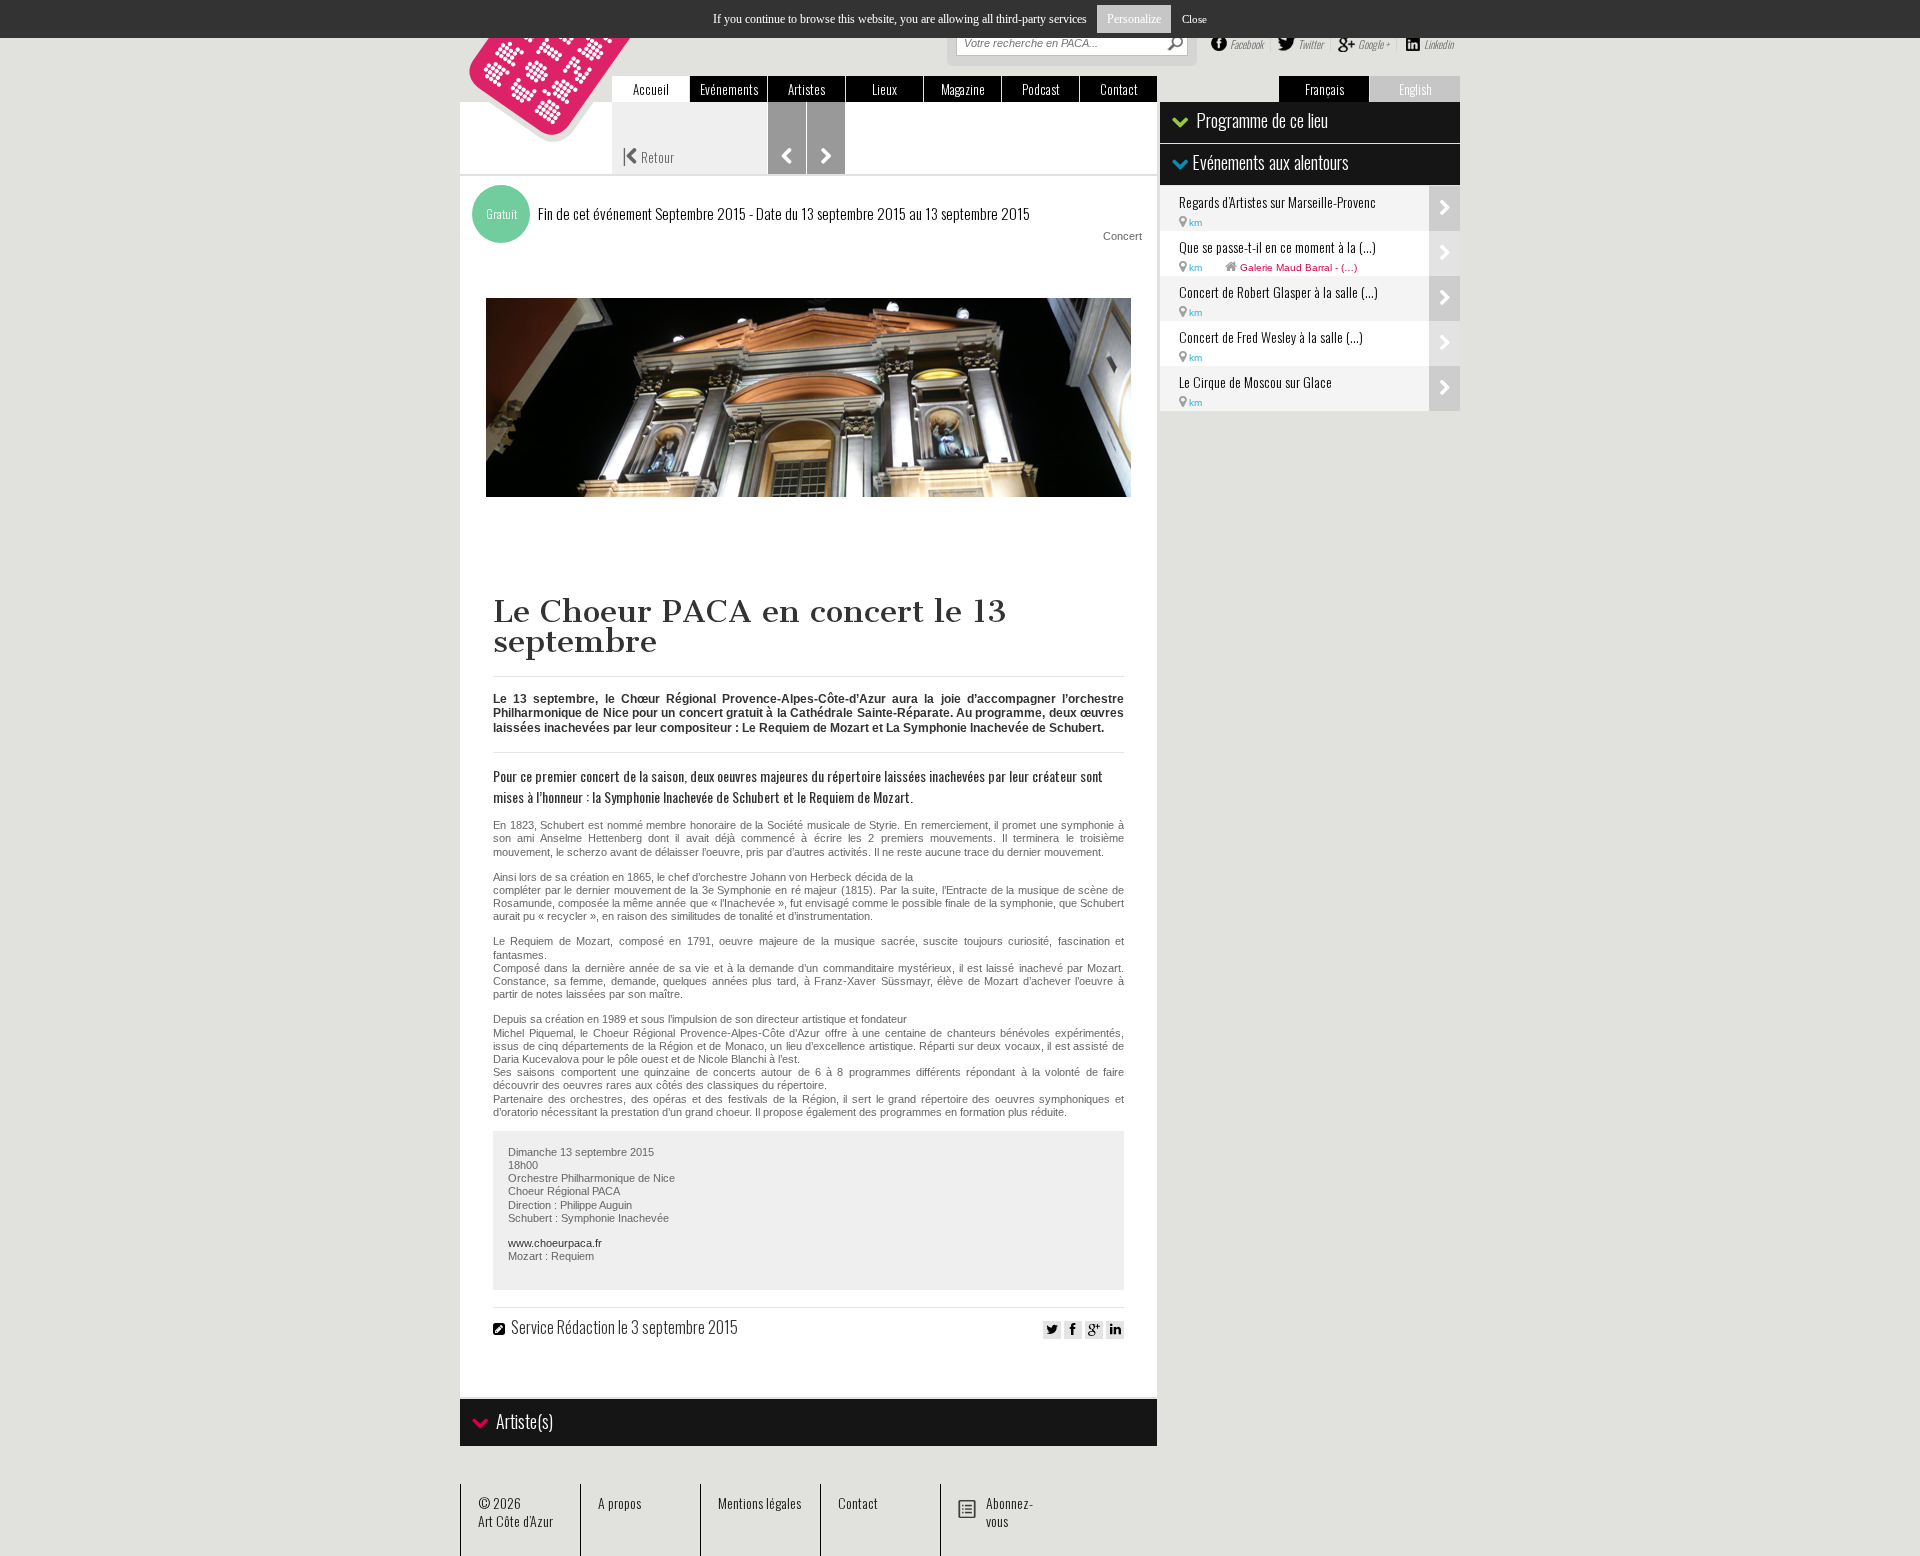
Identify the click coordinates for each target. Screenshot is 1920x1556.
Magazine (963, 89)
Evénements (729, 89)
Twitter (1310, 44)
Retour (648, 155)
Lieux (884, 89)
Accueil (651, 89)
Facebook (1246, 44)
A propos (619, 1502)
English (1415, 89)
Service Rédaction (563, 1327)
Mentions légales (759, 1502)
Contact (1119, 89)
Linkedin (1438, 44)
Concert (1122, 236)
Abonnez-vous (1009, 1511)
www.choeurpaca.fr (555, 1243)
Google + (1373, 44)
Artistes (806, 89)
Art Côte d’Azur (515, 1520)
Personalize (1134, 19)
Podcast (1041, 89)
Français (1324, 89)
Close (1194, 19)
